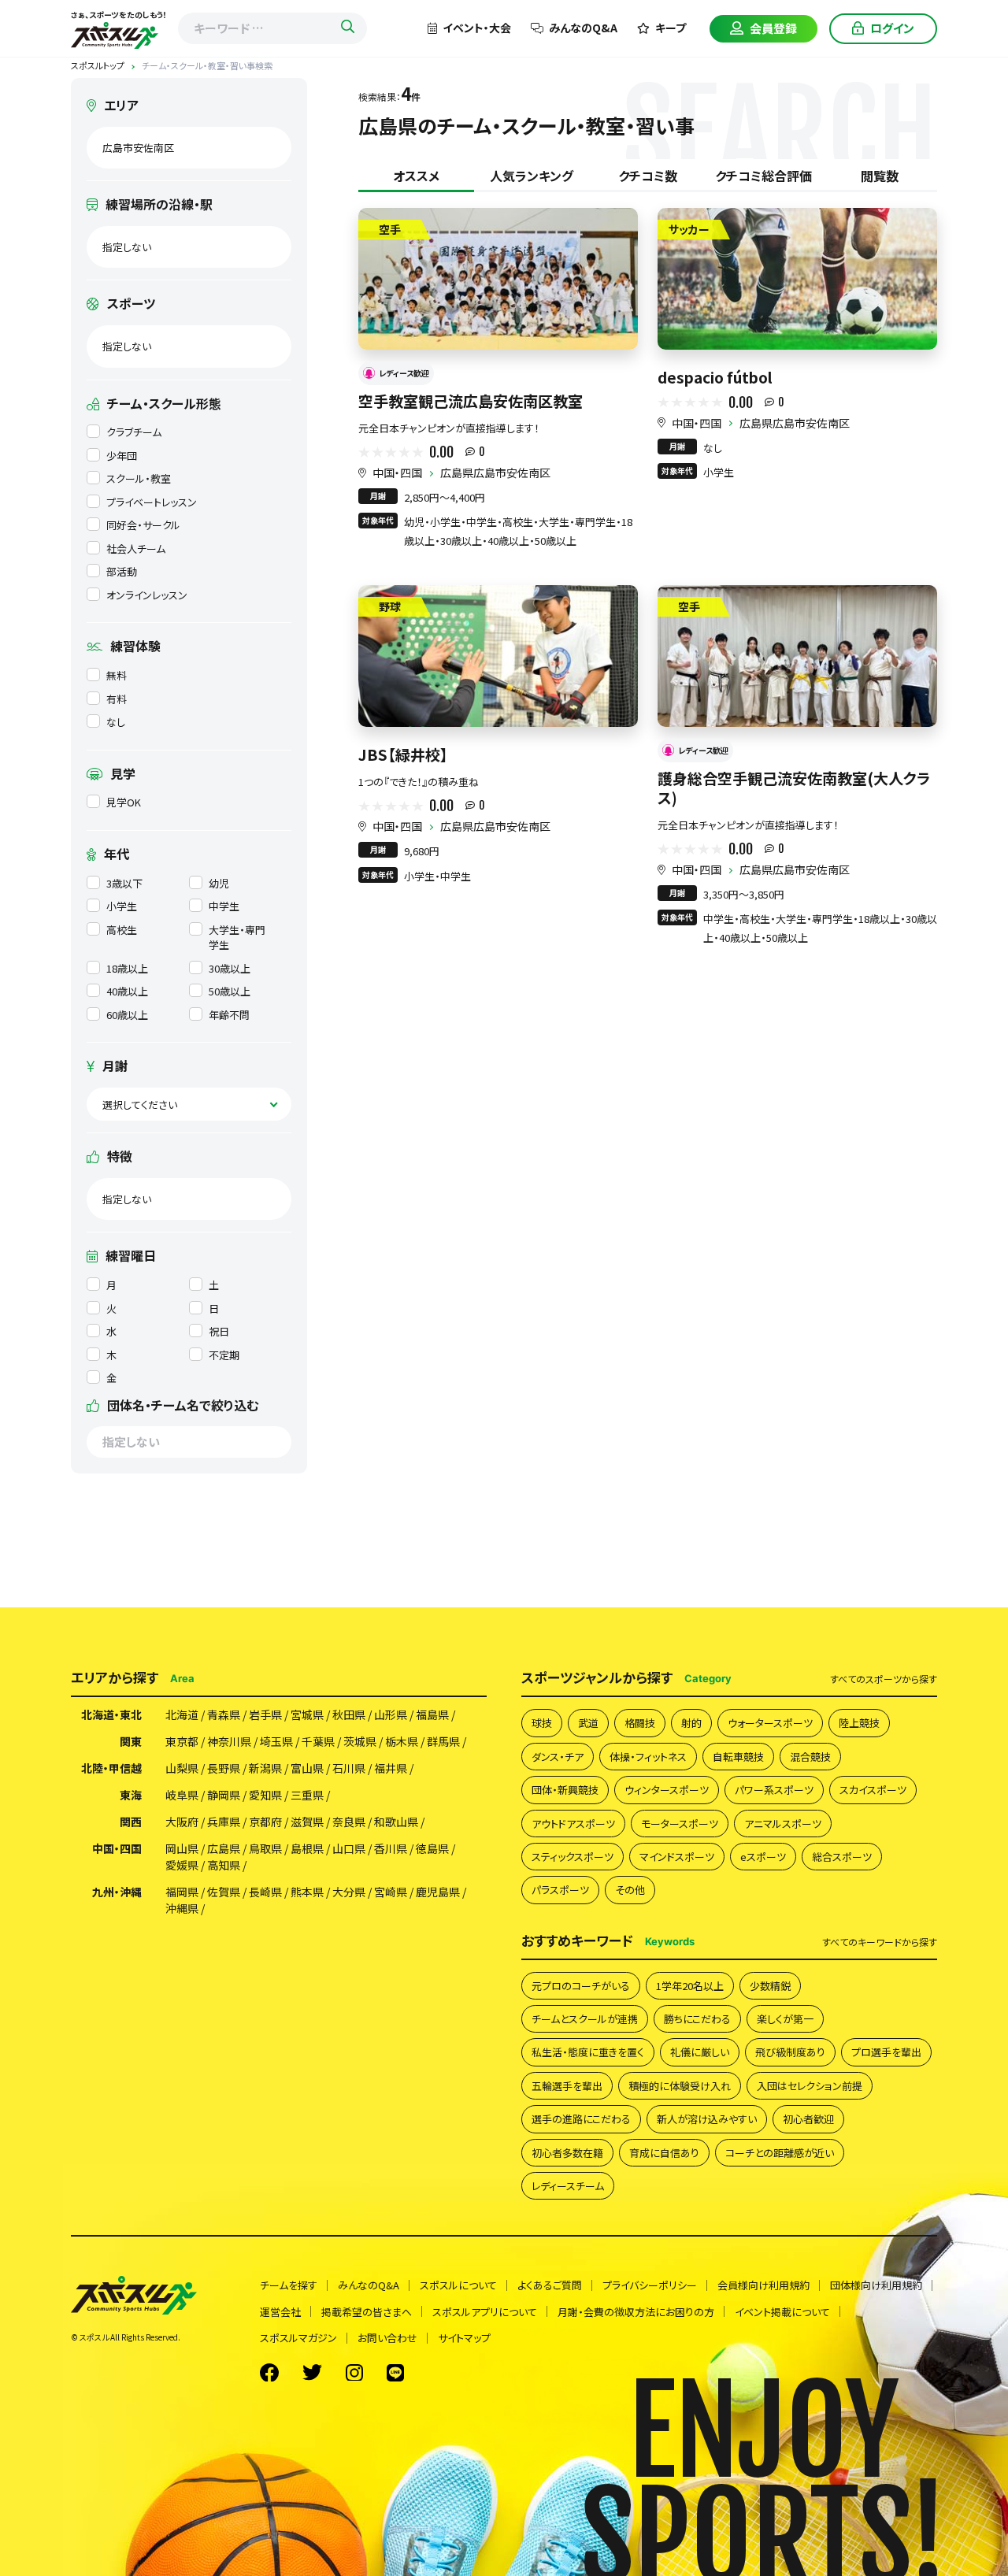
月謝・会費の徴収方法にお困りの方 (636, 2312)
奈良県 (349, 1822)
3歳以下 (124, 883)
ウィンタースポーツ (667, 1790)
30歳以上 (230, 968)
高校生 (122, 930)
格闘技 (640, 1723)
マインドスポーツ (677, 1857)
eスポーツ (763, 1857)
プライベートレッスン (152, 502)
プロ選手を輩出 (886, 2052)
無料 (117, 675)
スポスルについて (458, 2285)
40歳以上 (127, 991)
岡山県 (182, 1848)
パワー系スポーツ (774, 1790)
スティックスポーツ (573, 1857)
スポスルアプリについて (485, 2312)
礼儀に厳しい (700, 2052)
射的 (691, 1723)
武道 (588, 1723)
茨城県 (360, 1741)
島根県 (307, 1848)
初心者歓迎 (808, 2119)
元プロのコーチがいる (581, 1986)
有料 (117, 699)
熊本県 (307, 1892)
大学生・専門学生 (237, 938)
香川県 (391, 1848)
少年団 (122, 456)
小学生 (122, 906)
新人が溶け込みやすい (707, 2119)
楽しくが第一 (785, 2019)
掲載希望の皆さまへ (367, 2312)
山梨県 (182, 1768)
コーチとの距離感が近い (780, 2153)
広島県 (224, 1848)
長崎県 (265, 1892)
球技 (542, 1723)
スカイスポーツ (873, 1790)
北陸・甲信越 (111, 1768)
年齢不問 (229, 1015)
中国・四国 (397, 473)
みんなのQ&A (583, 28)
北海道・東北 (111, 1714)
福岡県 (182, 1892)
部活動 (122, 571)
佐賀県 (224, 1892)
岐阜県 (182, 1795)
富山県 (307, 1768)
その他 (630, 1890)
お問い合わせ (387, 2338)
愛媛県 (182, 1865)
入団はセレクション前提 (810, 2086)
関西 (131, 1822)
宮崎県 (391, 1892)
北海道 (182, 1714)
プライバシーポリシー (650, 2285)
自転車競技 (738, 1757)
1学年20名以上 (690, 1986)
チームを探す (289, 2285)
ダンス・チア (558, 1757)
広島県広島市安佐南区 (495, 473)
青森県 (224, 1714)
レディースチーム (568, 2186)
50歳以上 (230, 991)
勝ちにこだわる (697, 2019)
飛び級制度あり (790, 2052)
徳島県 (432, 1848)
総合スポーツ (842, 1857)
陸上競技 (859, 1723)
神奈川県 (229, 1741)
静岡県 (224, 1795)
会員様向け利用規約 (763, 2285)
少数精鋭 (770, 1986)
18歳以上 (127, 968)
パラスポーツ (560, 1890)
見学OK (124, 802)
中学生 (224, 906)
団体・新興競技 (565, 1790)
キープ (671, 28)
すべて (884, 1679)
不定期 (224, 1355)
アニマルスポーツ (783, 1824)
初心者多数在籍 (567, 2153)
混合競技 (810, 1757)
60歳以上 (127, 1015)
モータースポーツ (680, 1824)
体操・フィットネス (648, 1757)
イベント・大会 (477, 28)
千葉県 (318, 1741)
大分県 (349, 1892)
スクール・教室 (139, 478)
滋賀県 (307, 1822)
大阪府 (182, 1822)
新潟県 (265, 1768)
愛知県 (265, 1795)
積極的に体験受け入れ (680, 2086)
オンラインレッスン (147, 595)
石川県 (349, 1768)
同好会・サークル (143, 525)
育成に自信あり (664, 2153)
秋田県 (349, 1714)
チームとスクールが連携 (585, 2019)
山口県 (349, 1848)
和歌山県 (396, 1822)
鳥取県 (265, 1848)
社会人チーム (136, 549)
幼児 (219, 883)
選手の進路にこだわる (581, 2119)
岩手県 (265, 1714)
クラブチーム (134, 432)
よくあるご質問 (550, 2285)
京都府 (265, 1822)
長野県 (224, 1768)
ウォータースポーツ (770, 1723)
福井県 (391, 1768)
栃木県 (402, 1741)
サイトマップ (464, 2338)
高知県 (224, 1865)
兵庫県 (224, 1822)
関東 (131, 1741)
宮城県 (307, 1714)
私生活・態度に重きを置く (588, 2052)
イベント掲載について (782, 2312)
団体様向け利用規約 (876, 2285)
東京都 (182, 1741)
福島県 (432, 1714)
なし (116, 722)
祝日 (219, 1331)
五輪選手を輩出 (567, 2086)
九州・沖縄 (117, 1892)
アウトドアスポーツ (573, 1824)
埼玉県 (276, 1741)
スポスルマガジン (298, 2338)
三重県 (307, 1795)
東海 (131, 1795)
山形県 (391, 1714)
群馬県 (443, 1741)
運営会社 (280, 2312)
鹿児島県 (438, 1892)
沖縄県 (182, 1908)
